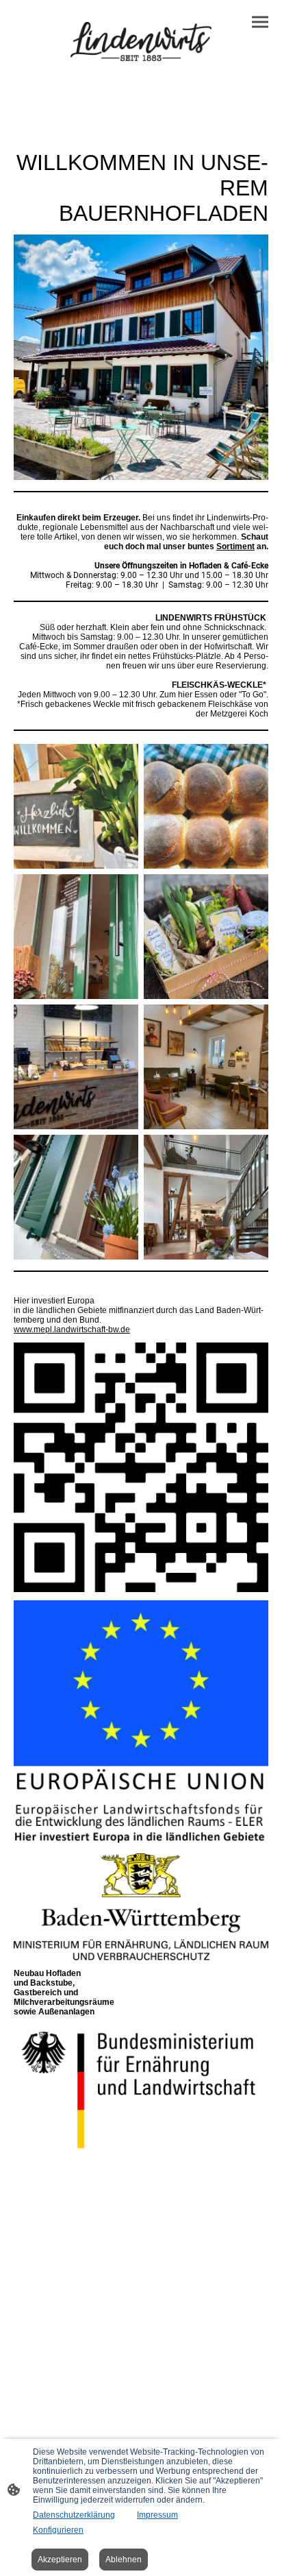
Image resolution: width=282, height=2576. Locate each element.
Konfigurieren (58, 2530)
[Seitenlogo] (141, 41)
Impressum (157, 2515)
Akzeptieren (60, 2560)
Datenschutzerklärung (74, 2515)
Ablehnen (124, 2560)
